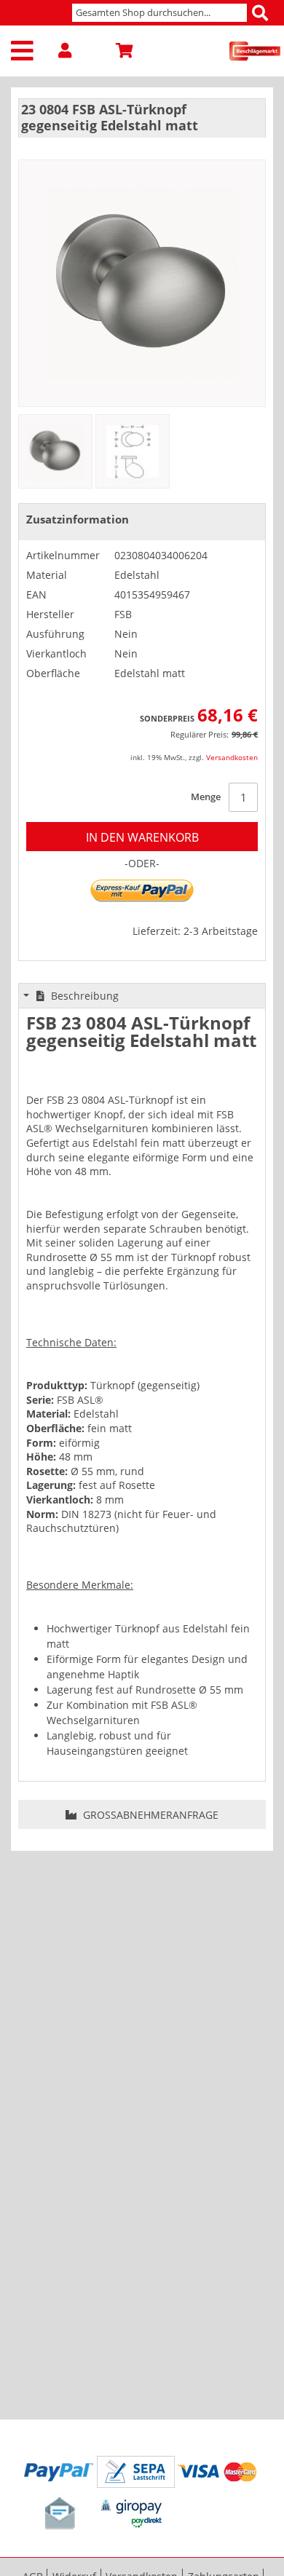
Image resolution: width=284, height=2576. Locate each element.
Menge (206, 797)
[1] (55, 451)
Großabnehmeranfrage (149, 1815)
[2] (133, 451)
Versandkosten (232, 757)
